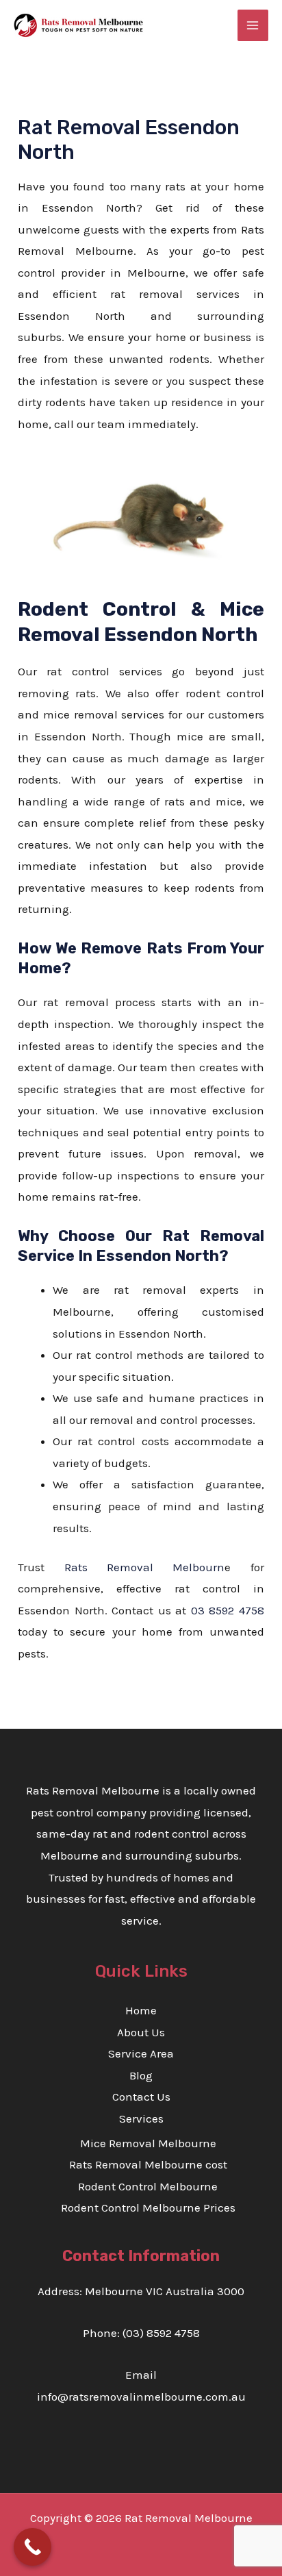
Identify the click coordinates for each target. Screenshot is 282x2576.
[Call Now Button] (33, 2547)
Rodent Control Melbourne (148, 2186)
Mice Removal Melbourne (148, 2143)
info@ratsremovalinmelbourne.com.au (141, 2397)
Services (141, 2118)
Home (141, 2010)
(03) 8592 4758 (161, 2333)
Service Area (141, 2053)
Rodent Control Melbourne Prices (148, 2208)
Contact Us (141, 2097)
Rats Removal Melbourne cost (148, 2164)
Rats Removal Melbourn (145, 1567)
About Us (141, 2032)
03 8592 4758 (228, 1610)
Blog (141, 2075)
